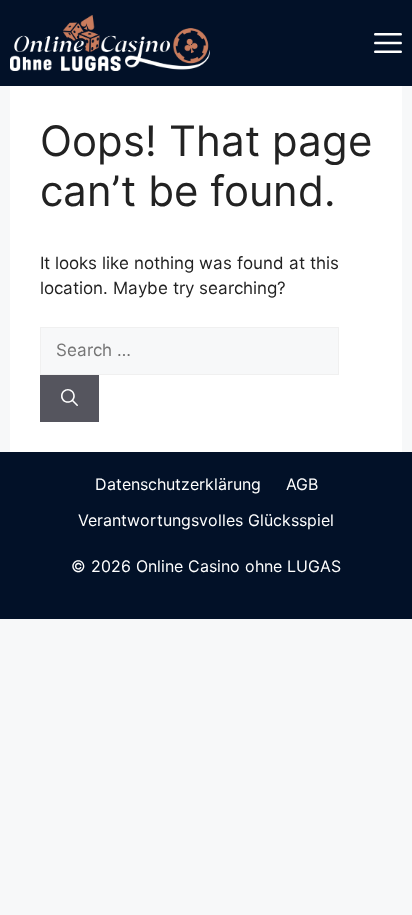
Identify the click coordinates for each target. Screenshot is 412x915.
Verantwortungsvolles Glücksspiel (206, 520)
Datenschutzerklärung (178, 484)
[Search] (69, 399)
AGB (302, 484)
